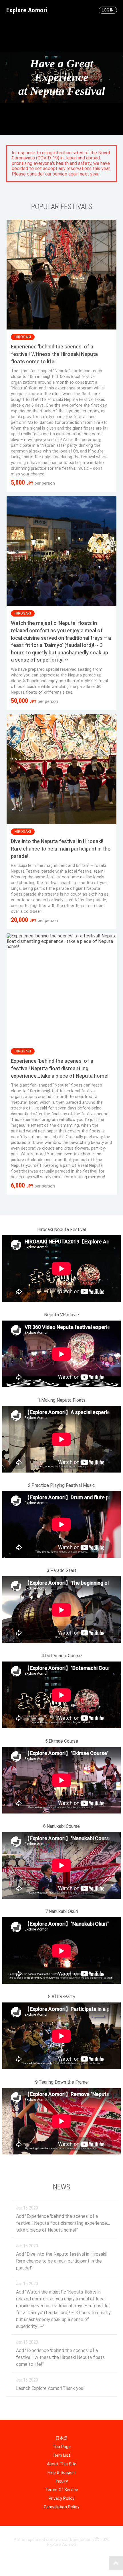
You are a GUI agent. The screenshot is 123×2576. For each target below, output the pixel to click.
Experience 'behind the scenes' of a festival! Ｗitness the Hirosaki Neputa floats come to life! (54, 354)
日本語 (61, 2438)
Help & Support (62, 2473)
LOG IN (108, 10)
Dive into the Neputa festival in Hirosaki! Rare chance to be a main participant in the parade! (61, 849)
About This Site (62, 2464)
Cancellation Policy (61, 2507)
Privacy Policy (61, 2498)
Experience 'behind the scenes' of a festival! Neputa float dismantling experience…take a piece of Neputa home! (60, 1068)
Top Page (62, 2447)
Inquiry (62, 2481)
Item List (62, 2455)
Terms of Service (62, 2490)
